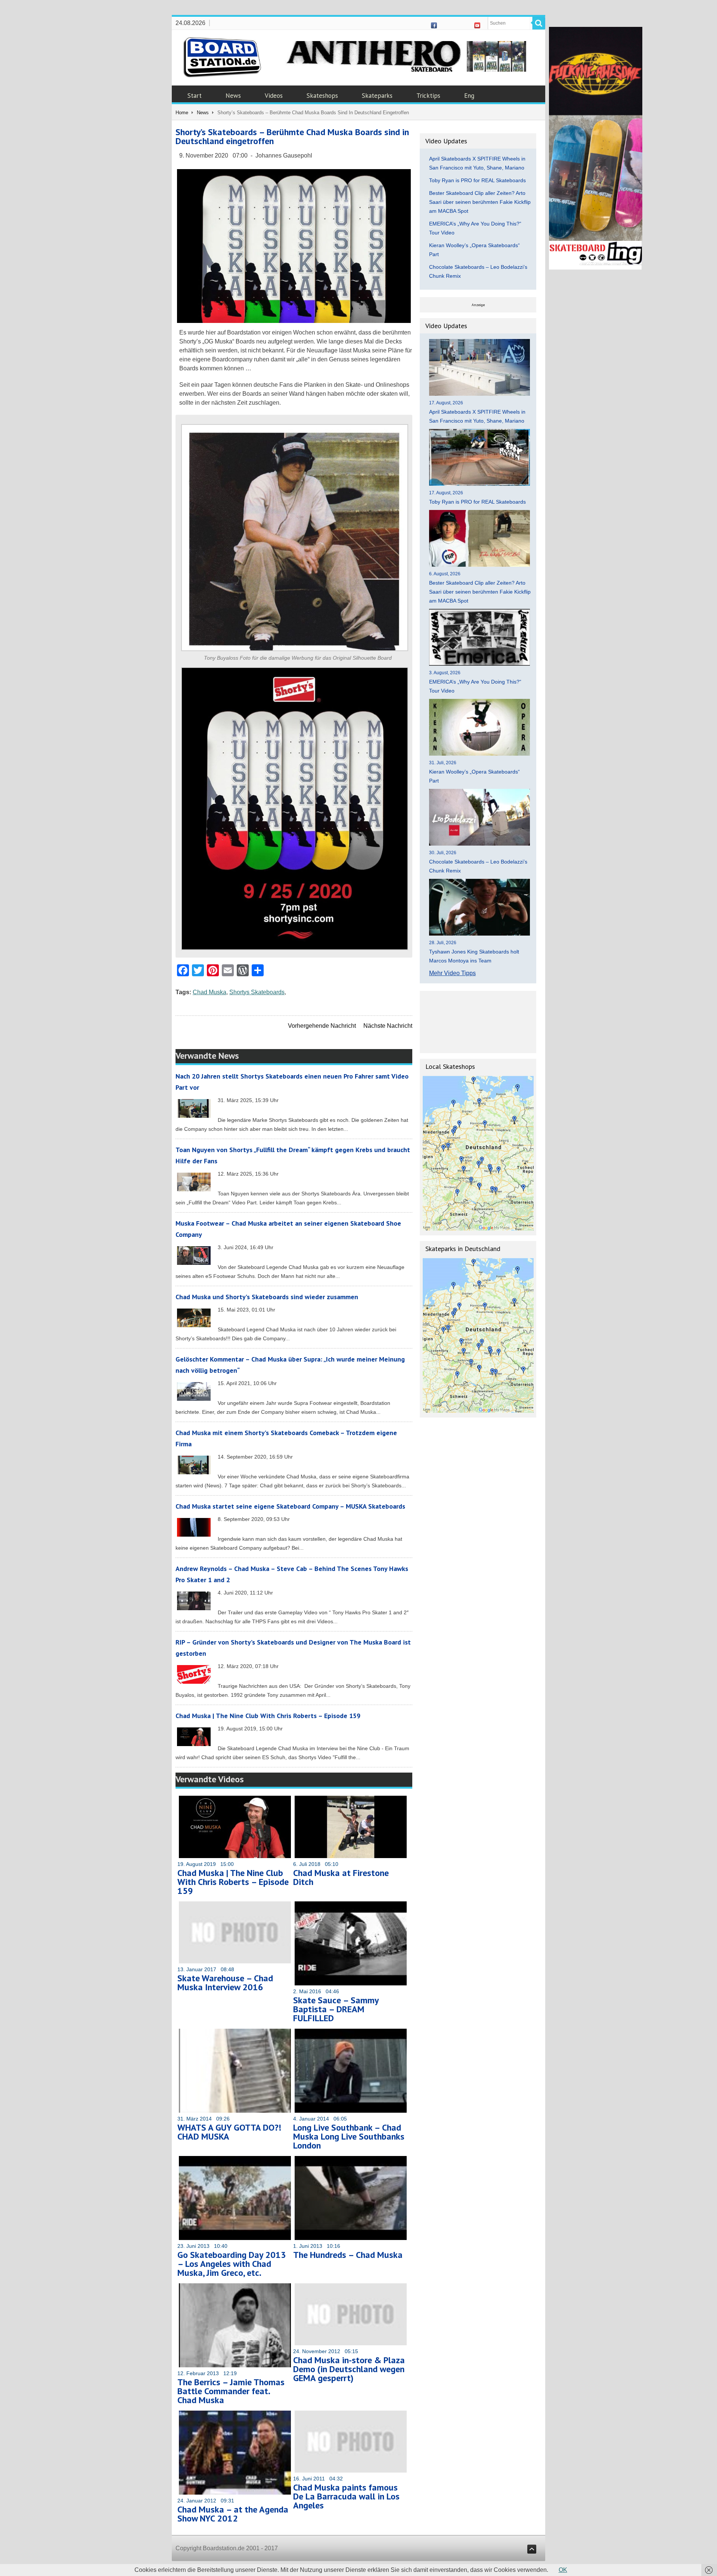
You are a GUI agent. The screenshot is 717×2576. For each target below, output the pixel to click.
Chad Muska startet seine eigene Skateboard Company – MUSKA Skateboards (290, 1506)
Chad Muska (209, 992)
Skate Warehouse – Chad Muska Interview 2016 (225, 1983)
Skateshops (322, 96)
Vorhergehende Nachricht (322, 1026)
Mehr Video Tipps (452, 973)
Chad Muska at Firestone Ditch (341, 1877)
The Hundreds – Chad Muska (348, 2255)
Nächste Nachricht (388, 1026)
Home (182, 113)
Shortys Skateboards (257, 992)
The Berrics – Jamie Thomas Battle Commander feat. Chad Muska (231, 2391)
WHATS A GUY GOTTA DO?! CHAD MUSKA (229, 2132)
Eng (469, 96)
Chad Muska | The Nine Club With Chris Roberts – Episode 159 (268, 1716)
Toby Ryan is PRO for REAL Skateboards (477, 180)
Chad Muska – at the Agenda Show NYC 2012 (233, 2514)
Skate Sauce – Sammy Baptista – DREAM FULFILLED (336, 2009)
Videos (274, 96)
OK (563, 2570)
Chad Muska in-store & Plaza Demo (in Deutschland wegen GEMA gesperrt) (349, 2369)
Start (195, 96)
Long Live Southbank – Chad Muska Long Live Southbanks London (349, 2136)
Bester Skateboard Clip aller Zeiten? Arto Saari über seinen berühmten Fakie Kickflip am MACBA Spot (480, 202)
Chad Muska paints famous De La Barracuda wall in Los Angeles (346, 2496)
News (233, 96)
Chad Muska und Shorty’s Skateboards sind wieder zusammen (267, 1297)
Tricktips (428, 96)
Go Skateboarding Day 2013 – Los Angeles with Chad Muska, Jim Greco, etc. (232, 2264)
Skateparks (377, 96)
